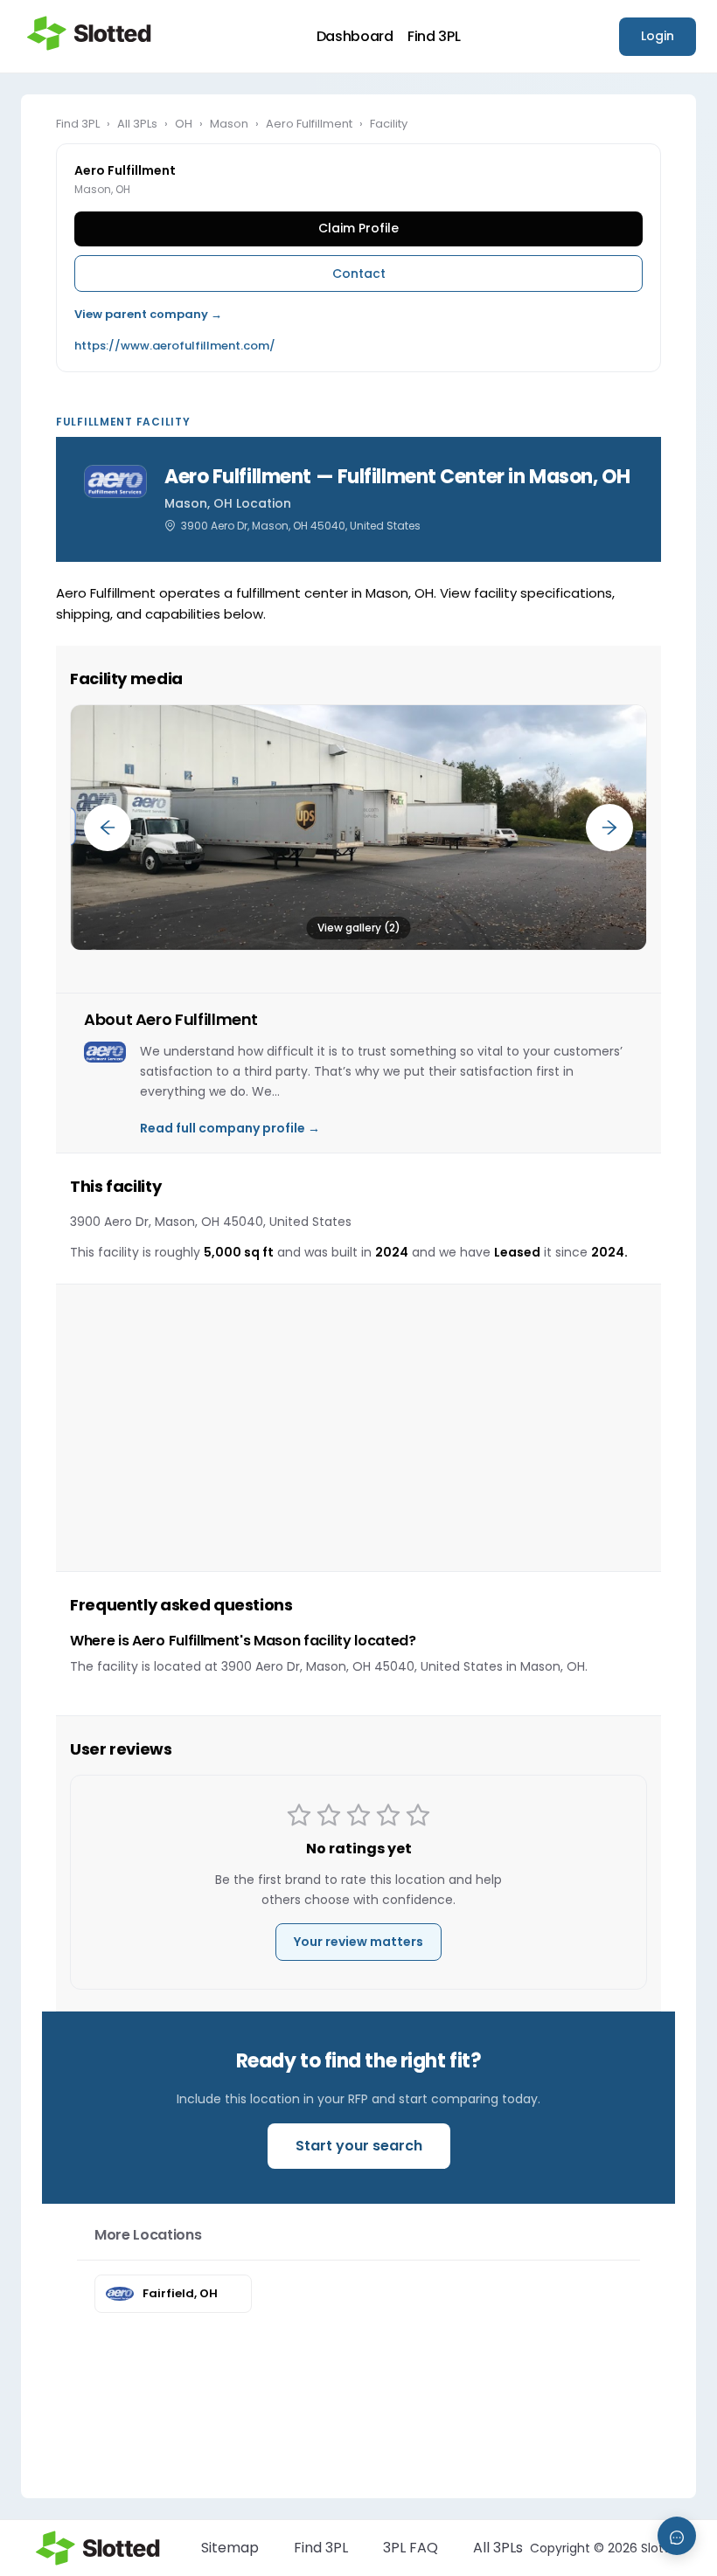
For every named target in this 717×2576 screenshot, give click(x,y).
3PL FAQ (411, 2548)
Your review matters (358, 1942)
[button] (358, 828)
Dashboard (355, 37)
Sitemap (230, 2548)
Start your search (359, 2146)
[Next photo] (609, 828)
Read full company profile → (230, 1128)
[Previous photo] (108, 828)
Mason (229, 124)
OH (184, 124)
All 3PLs (137, 124)
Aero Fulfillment (309, 124)
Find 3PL (434, 37)
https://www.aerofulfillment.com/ (175, 346)
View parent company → (148, 314)
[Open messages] (677, 2536)
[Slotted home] (89, 33)
